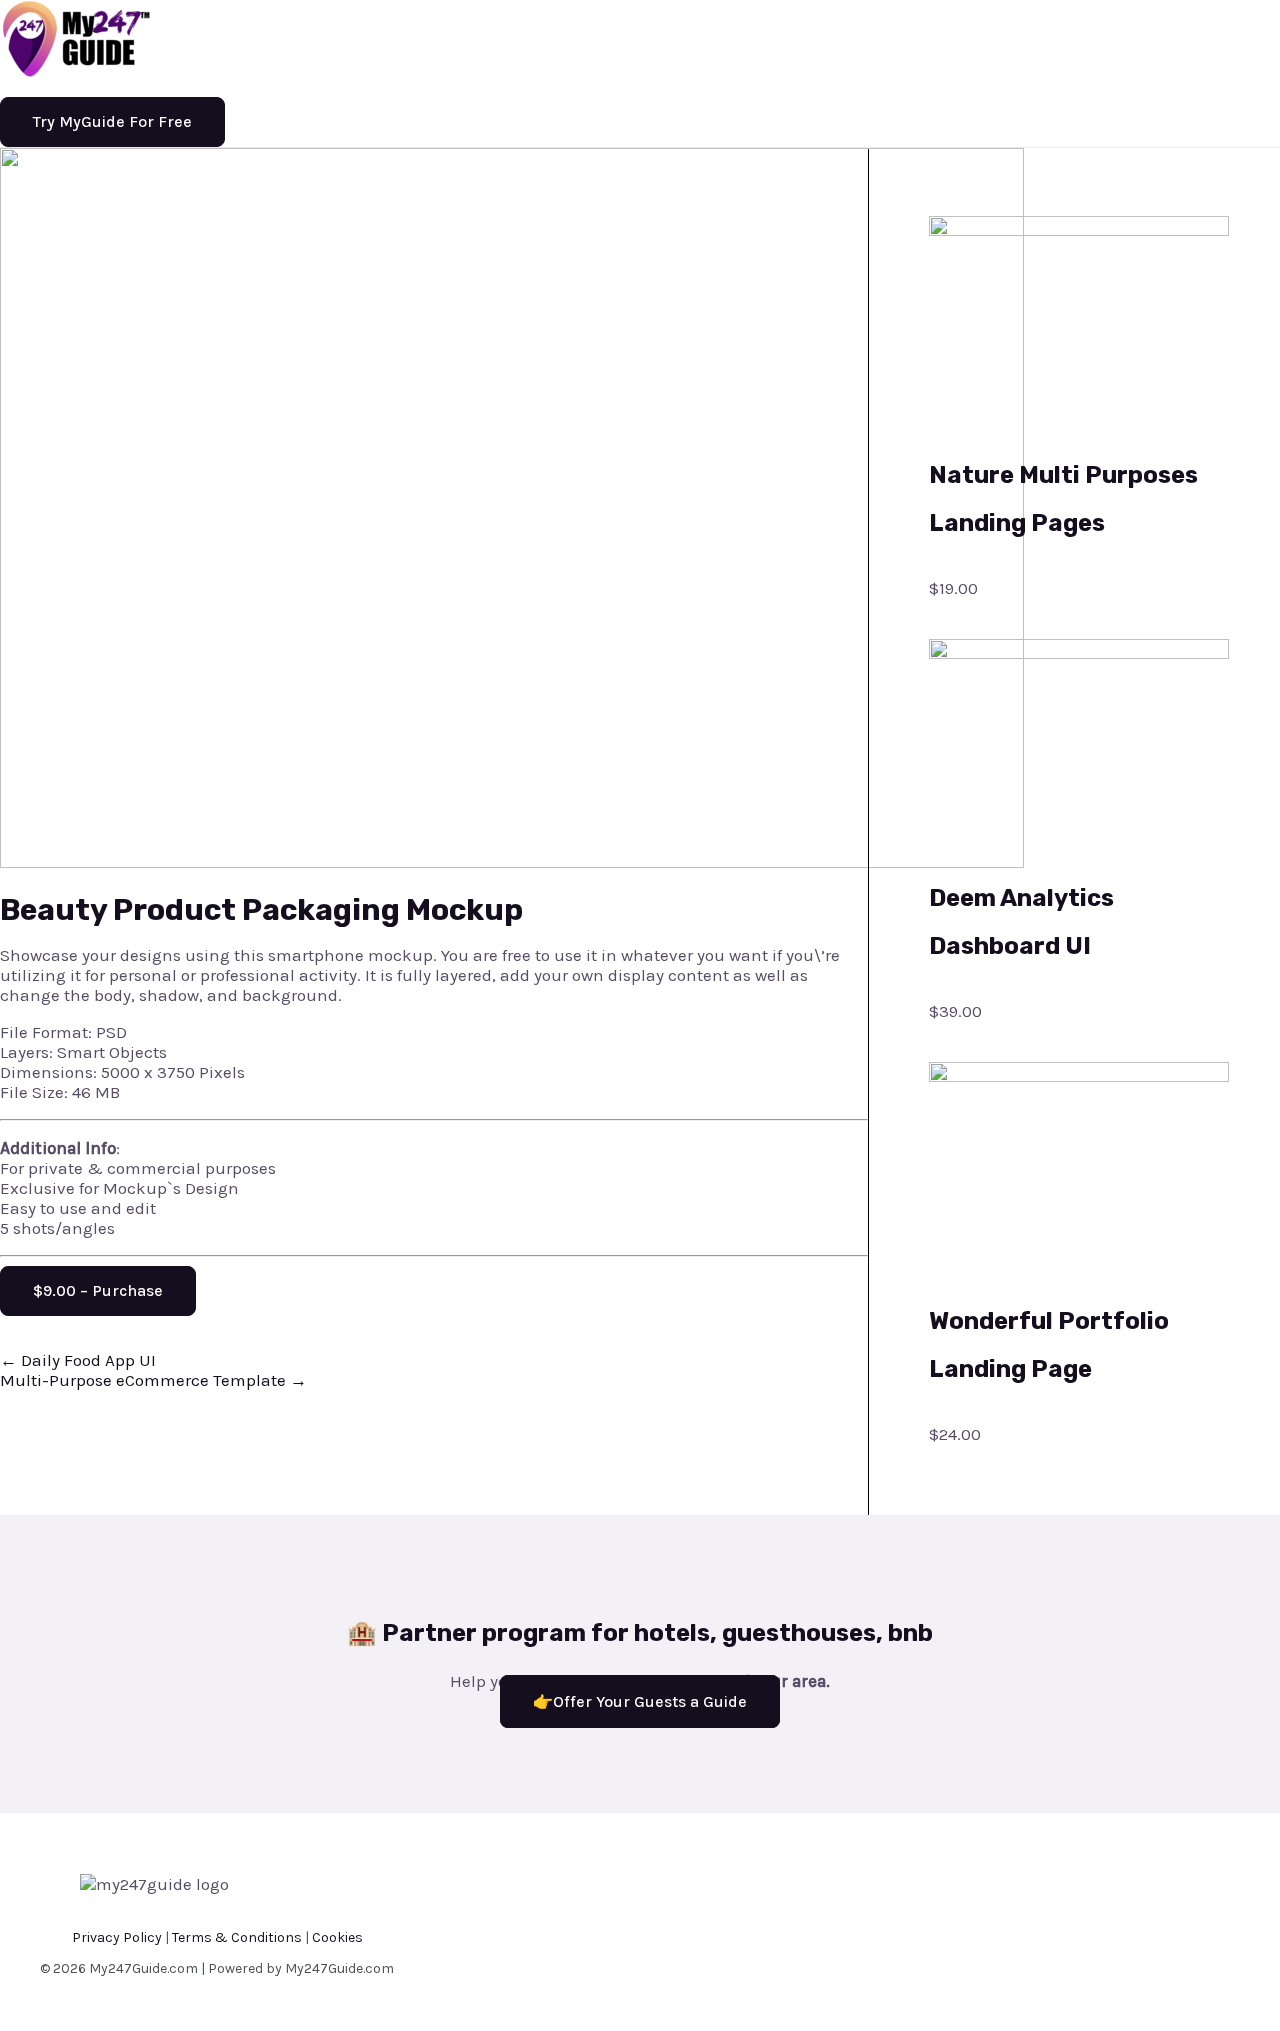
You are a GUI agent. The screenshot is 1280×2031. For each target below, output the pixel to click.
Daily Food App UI (78, 1360)
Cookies (337, 1937)
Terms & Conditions (237, 1937)
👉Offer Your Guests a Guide (640, 1701)
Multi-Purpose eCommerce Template (153, 1380)
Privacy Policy (117, 1937)
